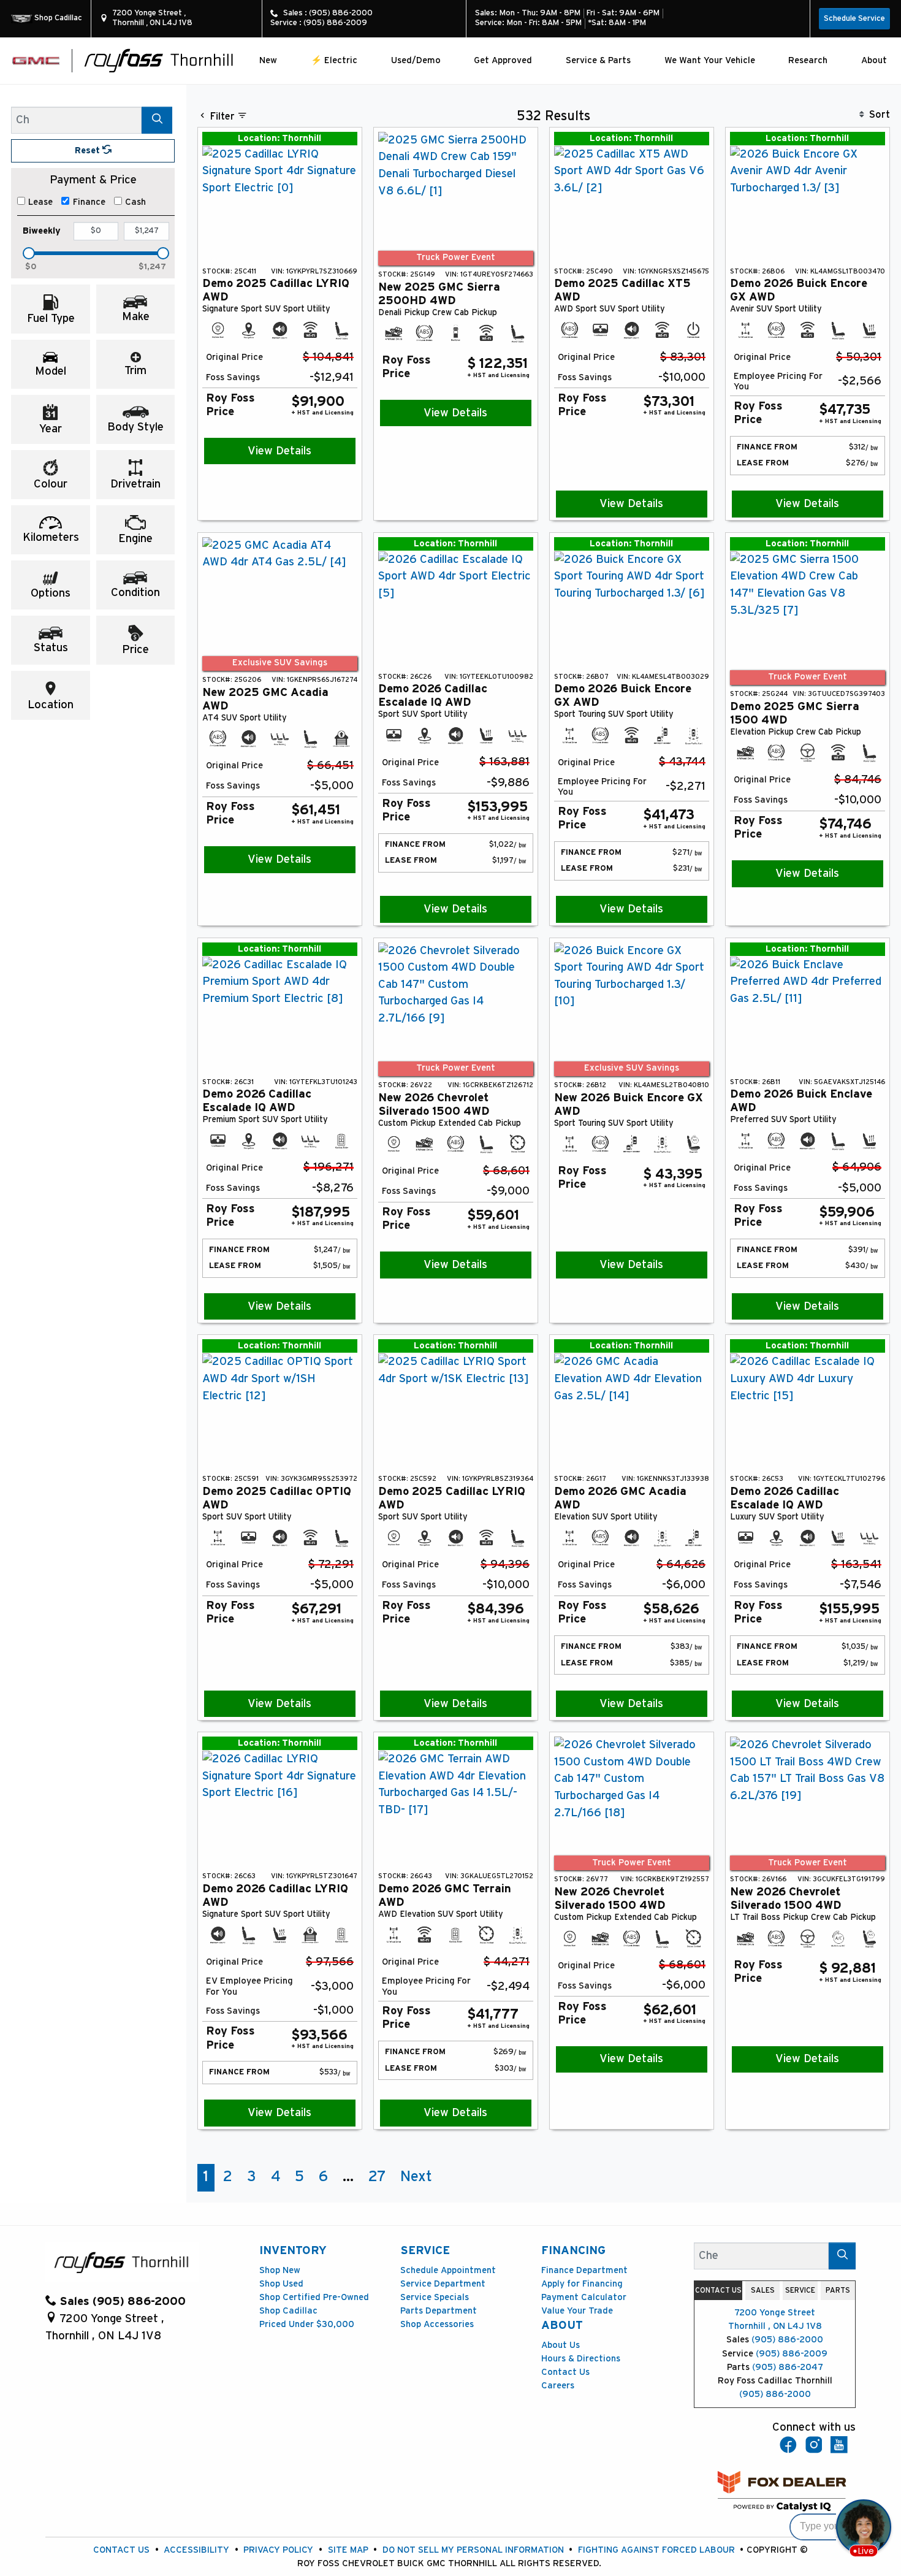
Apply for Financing (582, 2284)
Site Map (348, 2550)
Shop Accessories (437, 2324)
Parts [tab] (838, 2290)
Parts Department (439, 2311)
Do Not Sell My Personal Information (473, 2550)
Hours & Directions (581, 2359)
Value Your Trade (577, 2311)
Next (416, 2177)
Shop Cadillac (288, 2311)
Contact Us (565, 2372)
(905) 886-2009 (792, 2354)
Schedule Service (854, 19)
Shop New (280, 2270)
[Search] (157, 120)
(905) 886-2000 (787, 2340)
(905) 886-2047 (788, 2367)
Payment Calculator (584, 2297)
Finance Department (584, 2270)
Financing (573, 2251)
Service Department (443, 2284)
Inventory (293, 2251)
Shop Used (281, 2284)
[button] (268, 60)
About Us (561, 2345)
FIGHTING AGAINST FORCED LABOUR (656, 2550)
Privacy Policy (278, 2550)
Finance (89, 202)
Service (425, 2251)
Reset (89, 151)
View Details (279, 451)
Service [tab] (800, 2290)
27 (377, 2177)
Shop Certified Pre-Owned (314, 2297)
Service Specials (435, 2297)
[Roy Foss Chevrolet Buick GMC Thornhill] (159, 60)
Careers (558, 2386)
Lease (40, 202)
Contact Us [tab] (718, 2290)
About (562, 2326)
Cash (135, 202)
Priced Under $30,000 (307, 2324)
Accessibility (196, 2550)
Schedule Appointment (448, 2270)
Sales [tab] (763, 2290)
